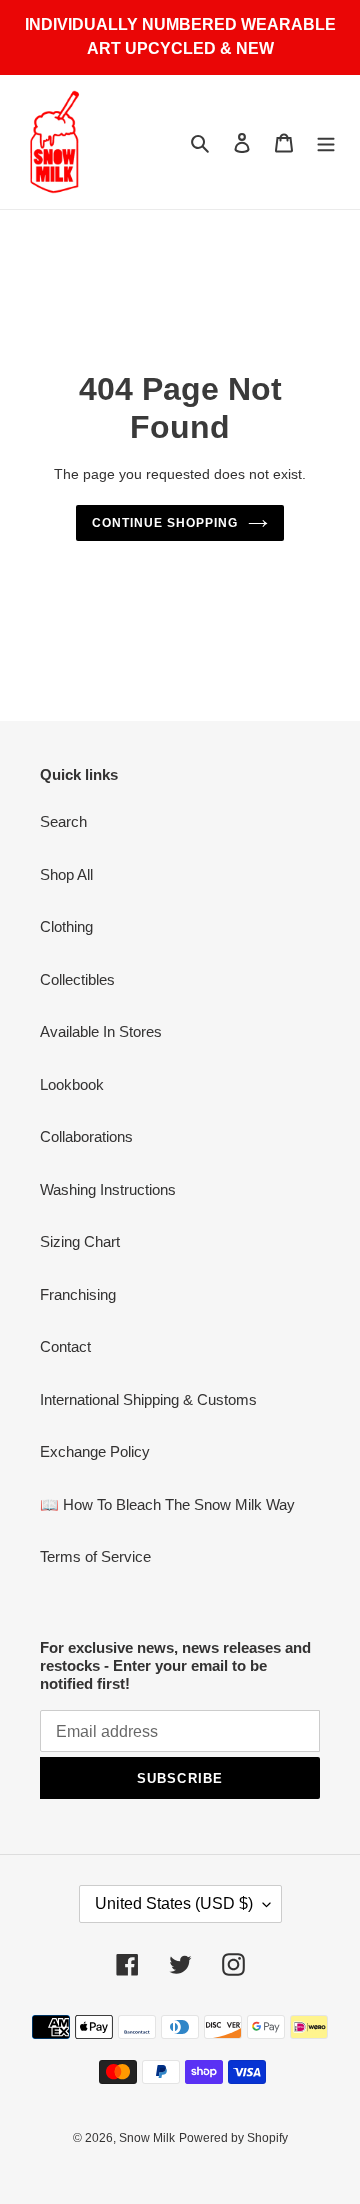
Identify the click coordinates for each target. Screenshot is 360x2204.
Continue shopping (165, 523)
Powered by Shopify (233, 2138)
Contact (65, 1346)
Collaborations (86, 1136)
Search (63, 821)
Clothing (66, 926)
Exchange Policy (95, 1451)
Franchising (78, 1294)
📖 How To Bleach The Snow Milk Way (167, 1504)
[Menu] (326, 142)
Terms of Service (95, 1556)
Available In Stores (101, 1031)
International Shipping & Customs (148, 1399)
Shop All (66, 874)
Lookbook (72, 1084)
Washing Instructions (108, 1189)
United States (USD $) (174, 1903)
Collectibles (77, 979)
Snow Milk (147, 2138)
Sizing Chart (80, 1241)
